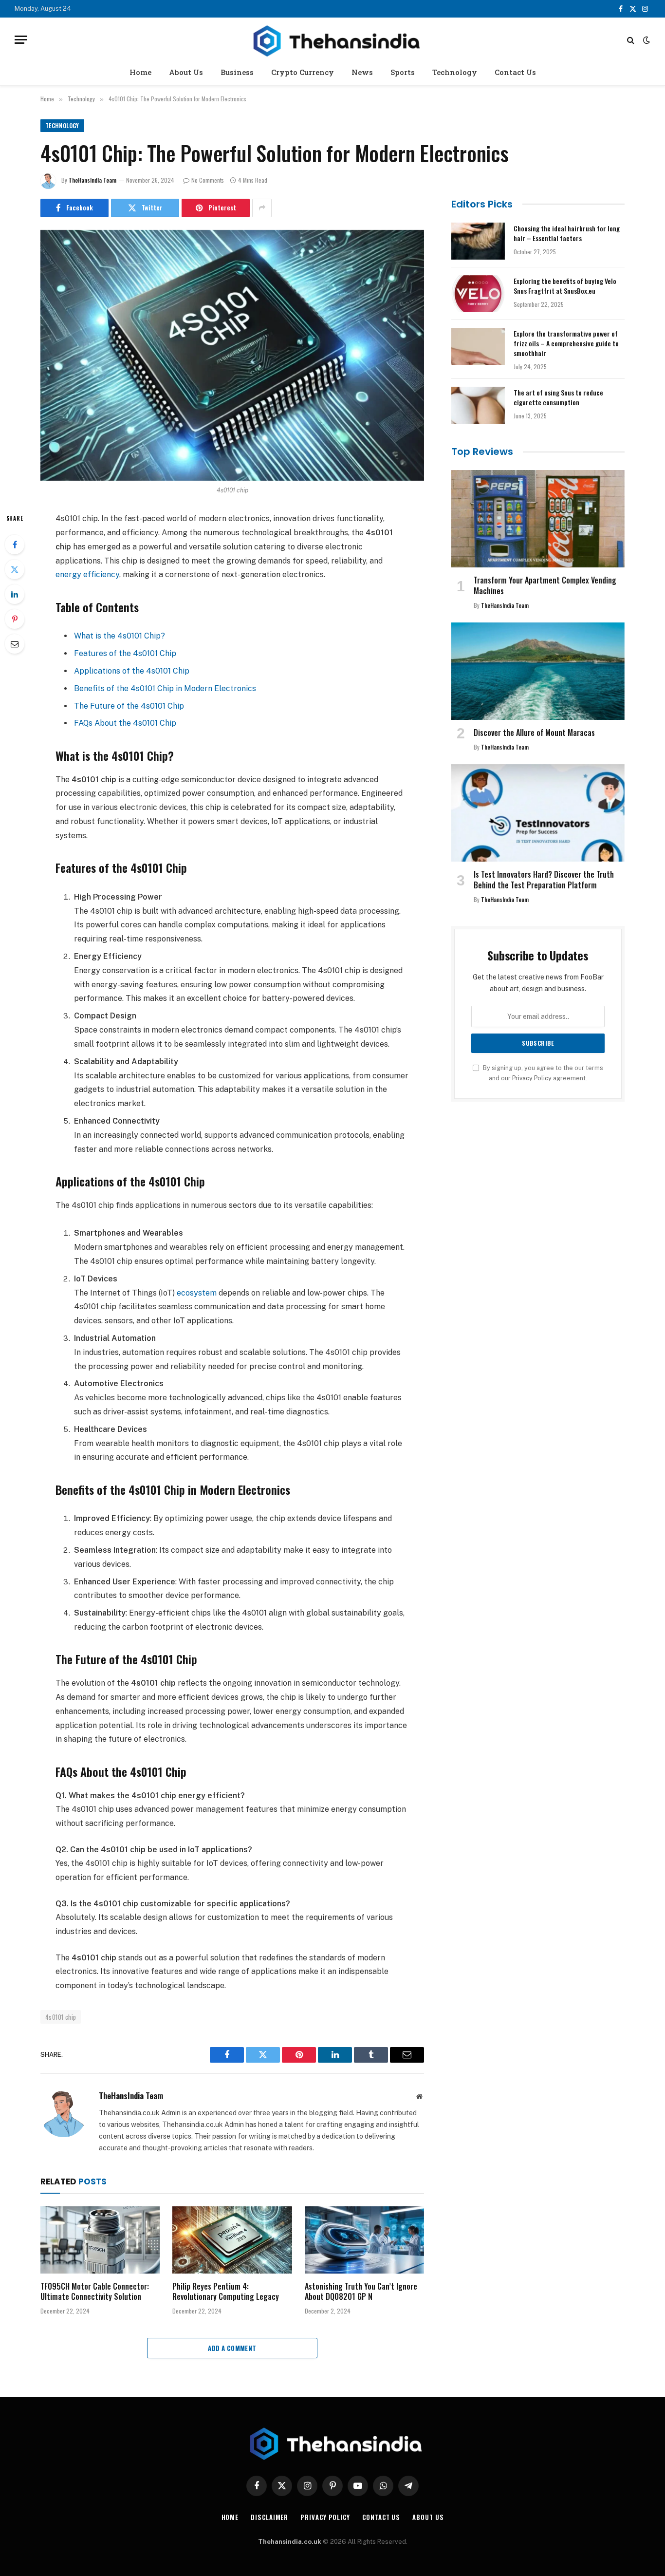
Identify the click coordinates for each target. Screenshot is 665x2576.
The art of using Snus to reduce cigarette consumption (558, 397)
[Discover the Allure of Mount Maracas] (538, 671)
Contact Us (515, 72)
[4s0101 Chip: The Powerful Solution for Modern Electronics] (232, 355)
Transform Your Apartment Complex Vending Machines (545, 586)
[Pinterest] (15, 619)
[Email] (15, 644)
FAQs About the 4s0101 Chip (125, 723)
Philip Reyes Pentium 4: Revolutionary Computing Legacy (226, 2292)
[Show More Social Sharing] (262, 208)
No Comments (208, 180)
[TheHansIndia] (332, 40)
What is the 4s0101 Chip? (120, 636)
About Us (186, 72)
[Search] (631, 40)
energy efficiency (87, 574)
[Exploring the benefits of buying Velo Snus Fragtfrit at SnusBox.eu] (478, 294)
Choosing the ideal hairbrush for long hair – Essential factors (567, 233)
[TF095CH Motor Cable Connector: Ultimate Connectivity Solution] (100, 2240)
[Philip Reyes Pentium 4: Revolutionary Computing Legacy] (232, 2240)
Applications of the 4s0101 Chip (132, 671)
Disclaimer (269, 2517)
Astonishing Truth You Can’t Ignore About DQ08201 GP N (361, 2292)
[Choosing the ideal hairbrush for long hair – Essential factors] (478, 241)
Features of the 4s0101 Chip (125, 653)
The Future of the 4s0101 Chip (129, 706)
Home (140, 72)
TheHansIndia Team (92, 180)
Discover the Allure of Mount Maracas (534, 733)
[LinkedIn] (15, 594)
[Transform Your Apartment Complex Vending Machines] (538, 519)
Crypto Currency (303, 72)
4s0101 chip (61, 2017)
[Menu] (21, 40)
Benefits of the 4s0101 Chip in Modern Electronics (165, 688)
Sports (403, 72)
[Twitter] (15, 569)
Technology (455, 72)
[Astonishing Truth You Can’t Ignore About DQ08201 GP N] (364, 2240)
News (362, 72)
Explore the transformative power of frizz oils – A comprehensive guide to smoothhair (566, 343)
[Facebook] (15, 545)
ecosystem (198, 1293)
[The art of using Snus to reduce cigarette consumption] (478, 405)
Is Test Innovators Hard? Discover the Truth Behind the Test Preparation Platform (544, 880)
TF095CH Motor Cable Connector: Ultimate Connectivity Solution (95, 2292)
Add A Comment (232, 2348)
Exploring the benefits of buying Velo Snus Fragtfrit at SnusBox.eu (565, 286)
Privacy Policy (532, 1078)
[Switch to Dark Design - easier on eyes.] (646, 40)
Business (237, 72)
